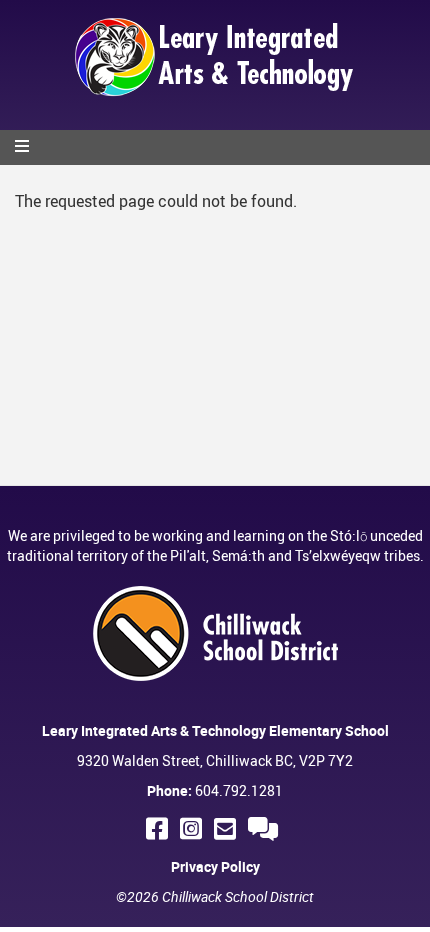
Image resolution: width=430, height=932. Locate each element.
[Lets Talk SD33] (266, 828)
